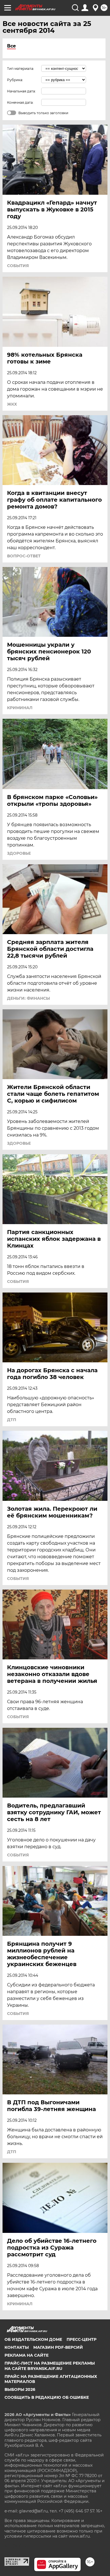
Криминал (20, 708)
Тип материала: (21, 69)
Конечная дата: (20, 102)
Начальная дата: (21, 91)
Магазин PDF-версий (58, 2347)
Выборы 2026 (20, 2389)
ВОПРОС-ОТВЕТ (24, 556)
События (18, 266)
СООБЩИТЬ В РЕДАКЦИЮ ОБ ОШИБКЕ (47, 2397)
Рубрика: (15, 80)
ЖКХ (12, 404)
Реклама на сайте (27, 2355)
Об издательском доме (33, 2339)
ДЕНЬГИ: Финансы (28, 998)
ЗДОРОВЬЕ (19, 853)
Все (11, 46)
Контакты (17, 2347)
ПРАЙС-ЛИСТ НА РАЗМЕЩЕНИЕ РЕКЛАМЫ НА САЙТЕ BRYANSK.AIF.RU (50, 2366)
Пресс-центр (82, 2339)
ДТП (12, 1420)
